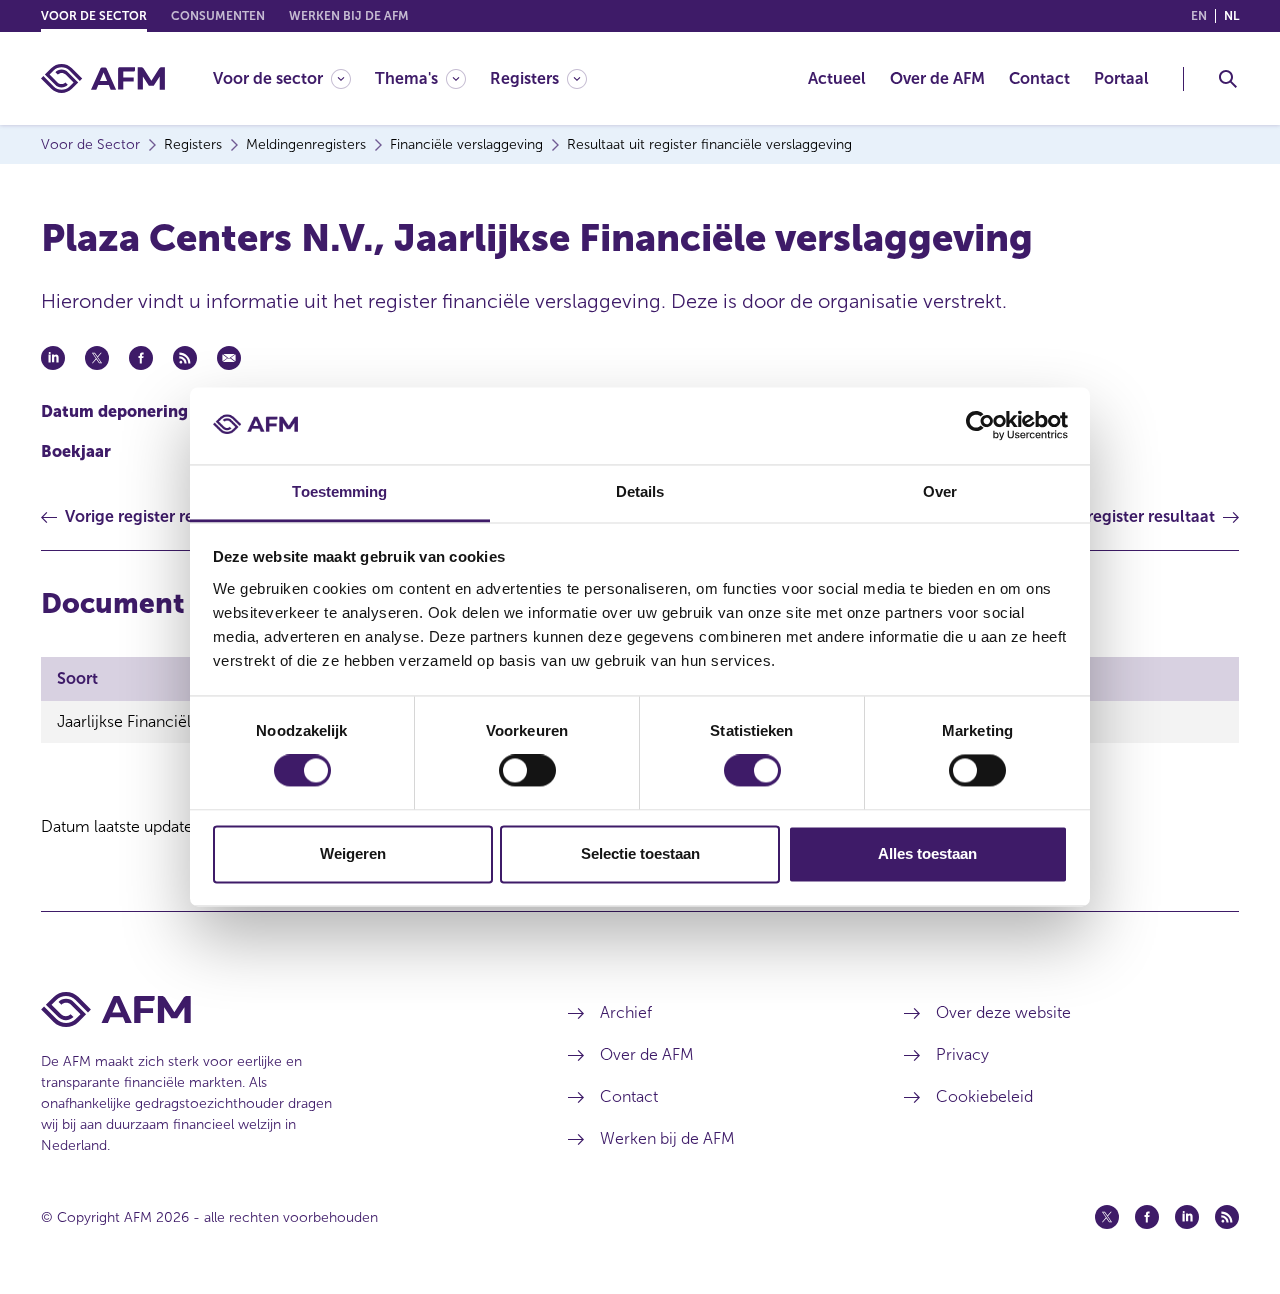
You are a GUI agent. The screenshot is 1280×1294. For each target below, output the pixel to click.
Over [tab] (940, 491)
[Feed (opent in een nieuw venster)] (1227, 1217)
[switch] (527, 771)
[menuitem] (294, 78)
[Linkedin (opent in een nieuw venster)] (1187, 1217)
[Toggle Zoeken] (1228, 79)
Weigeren (353, 853)
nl (1231, 16)
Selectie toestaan (640, 853)
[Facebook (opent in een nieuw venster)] (1147, 1217)
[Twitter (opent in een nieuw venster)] (1107, 1217)
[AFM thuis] (103, 78)
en (1199, 16)
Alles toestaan (927, 853)
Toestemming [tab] (339, 491)
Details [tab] (640, 491)
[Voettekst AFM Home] (274, 1009)
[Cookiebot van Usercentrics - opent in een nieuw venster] (980, 426)
